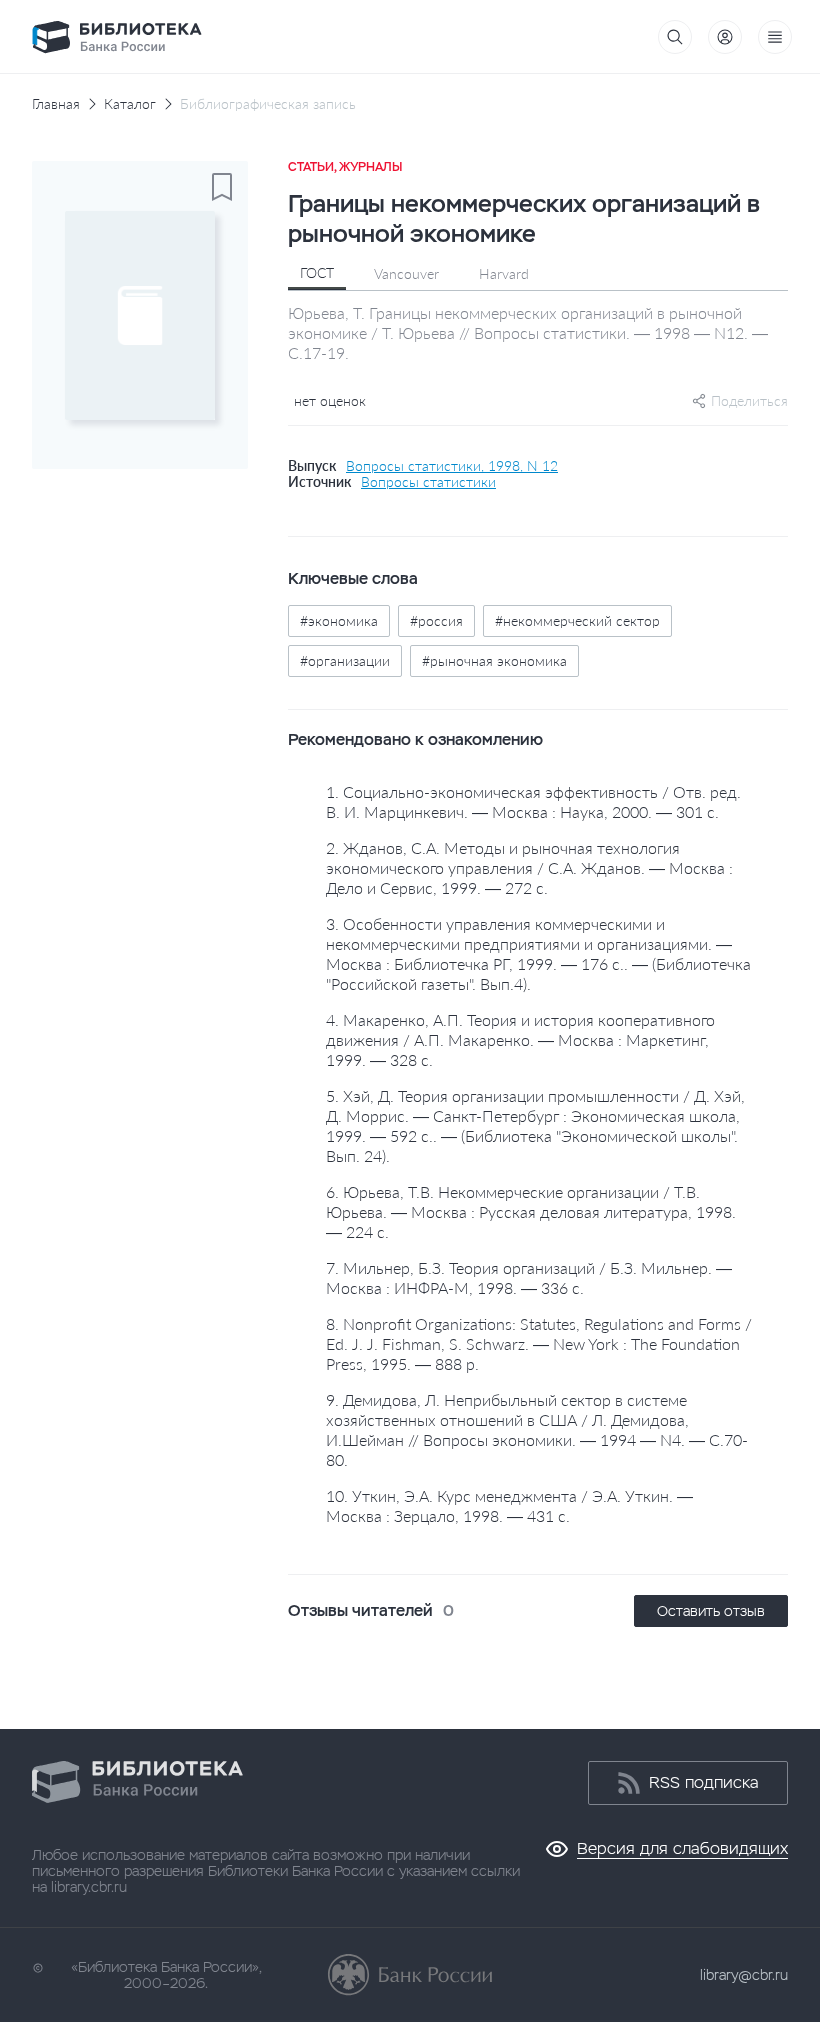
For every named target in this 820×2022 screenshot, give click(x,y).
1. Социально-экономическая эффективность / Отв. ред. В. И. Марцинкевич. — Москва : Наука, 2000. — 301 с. (533, 801)
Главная (56, 104)
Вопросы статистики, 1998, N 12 (452, 466)
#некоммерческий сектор (577, 620)
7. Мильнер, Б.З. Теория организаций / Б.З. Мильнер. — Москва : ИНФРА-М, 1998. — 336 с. (529, 1277)
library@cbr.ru (744, 1975)
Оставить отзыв (711, 1611)
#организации (345, 660)
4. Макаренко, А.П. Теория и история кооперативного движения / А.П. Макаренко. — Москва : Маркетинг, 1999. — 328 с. (520, 1039)
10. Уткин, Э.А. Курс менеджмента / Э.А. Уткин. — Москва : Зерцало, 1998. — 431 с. (509, 1505)
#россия (436, 620)
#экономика (339, 620)
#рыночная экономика (494, 660)
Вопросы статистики (428, 482)
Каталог (130, 104)
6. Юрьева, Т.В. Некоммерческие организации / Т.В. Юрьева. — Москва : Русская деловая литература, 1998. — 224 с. (531, 1211)
